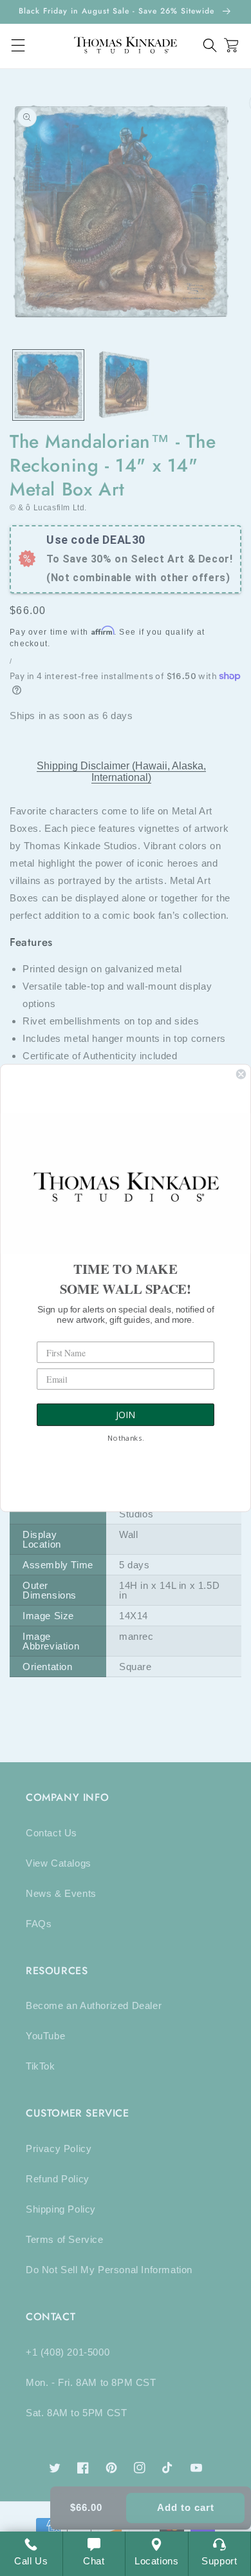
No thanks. (126, 1439)
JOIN (126, 1415)
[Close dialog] (241, 1074)
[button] (210, 45)
